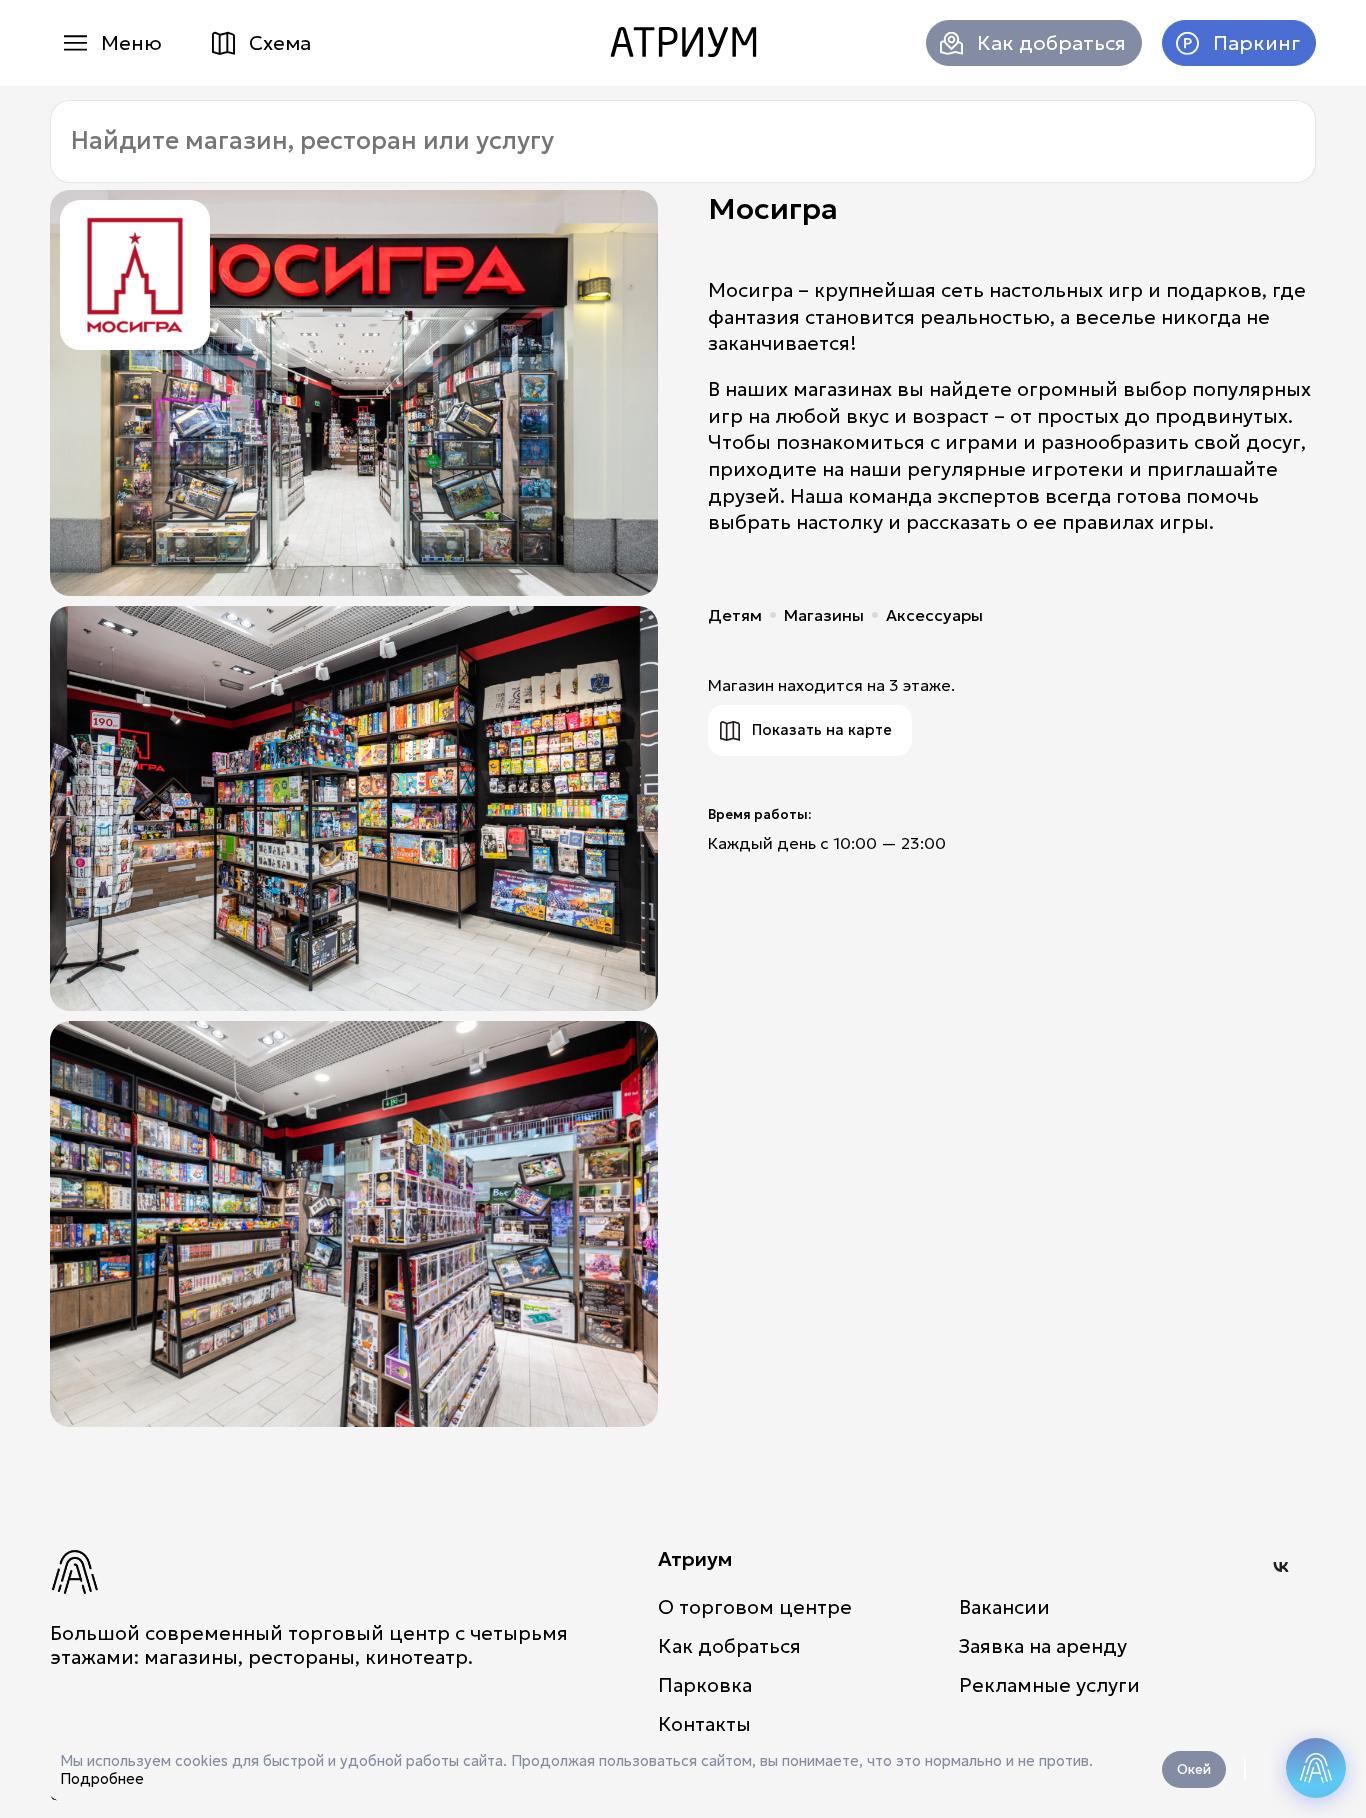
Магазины (824, 615)
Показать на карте (822, 730)
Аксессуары (934, 615)
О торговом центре (755, 1607)
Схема (280, 43)
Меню (131, 43)
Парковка (705, 1685)
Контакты (704, 1724)
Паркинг (1256, 43)
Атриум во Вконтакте (1281, 1567)
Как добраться (1051, 43)
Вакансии (1004, 1607)
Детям (735, 615)
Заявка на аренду (1043, 1646)
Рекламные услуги (1049, 1685)
